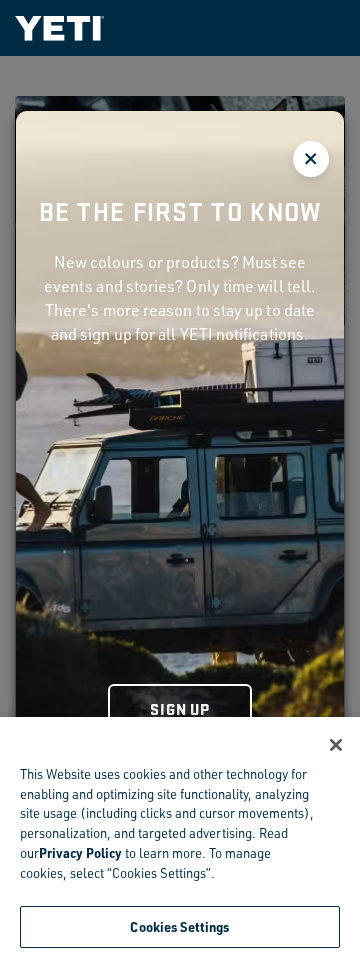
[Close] (336, 745)
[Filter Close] (311, 159)
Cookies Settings (179, 926)
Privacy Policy (80, 852)
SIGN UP (180, 708)
